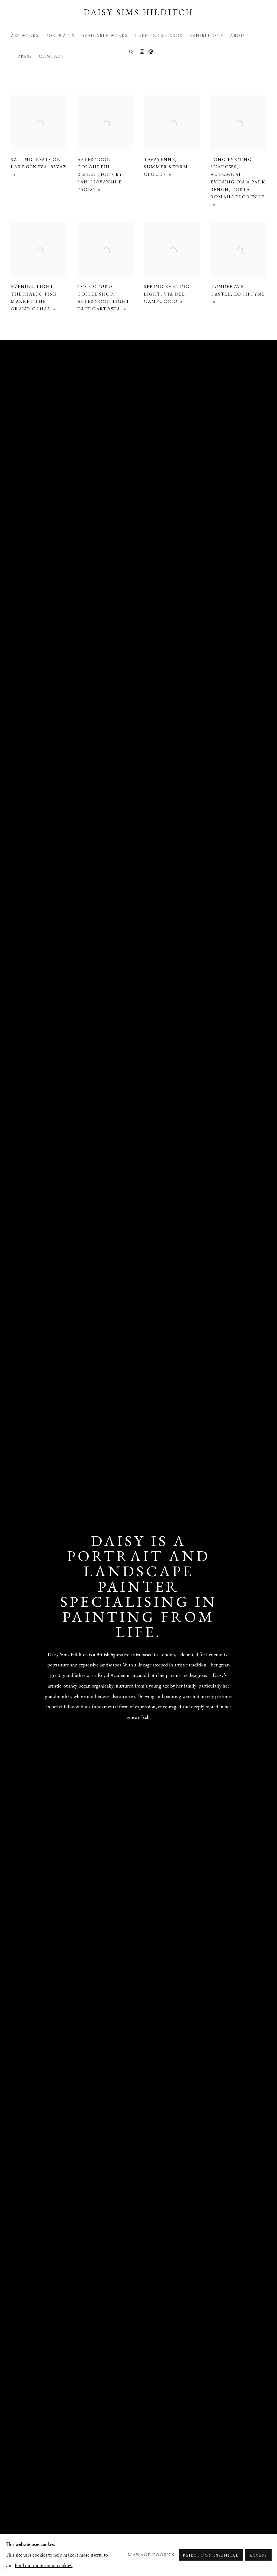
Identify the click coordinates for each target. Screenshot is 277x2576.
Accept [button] (258, 2555)
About (239, 36)
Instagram (142, 52)
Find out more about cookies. (44, 2565)
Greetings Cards (159, 36)
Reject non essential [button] (211, 2555)
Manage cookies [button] (151, 2555)
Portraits (60, 36)
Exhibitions (206, 36)
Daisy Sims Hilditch (138, 12)
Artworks (25, 36)
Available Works (105, 36)
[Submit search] (131, 51)
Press (25, 56)
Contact (52, 56)
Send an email (151, 52)
